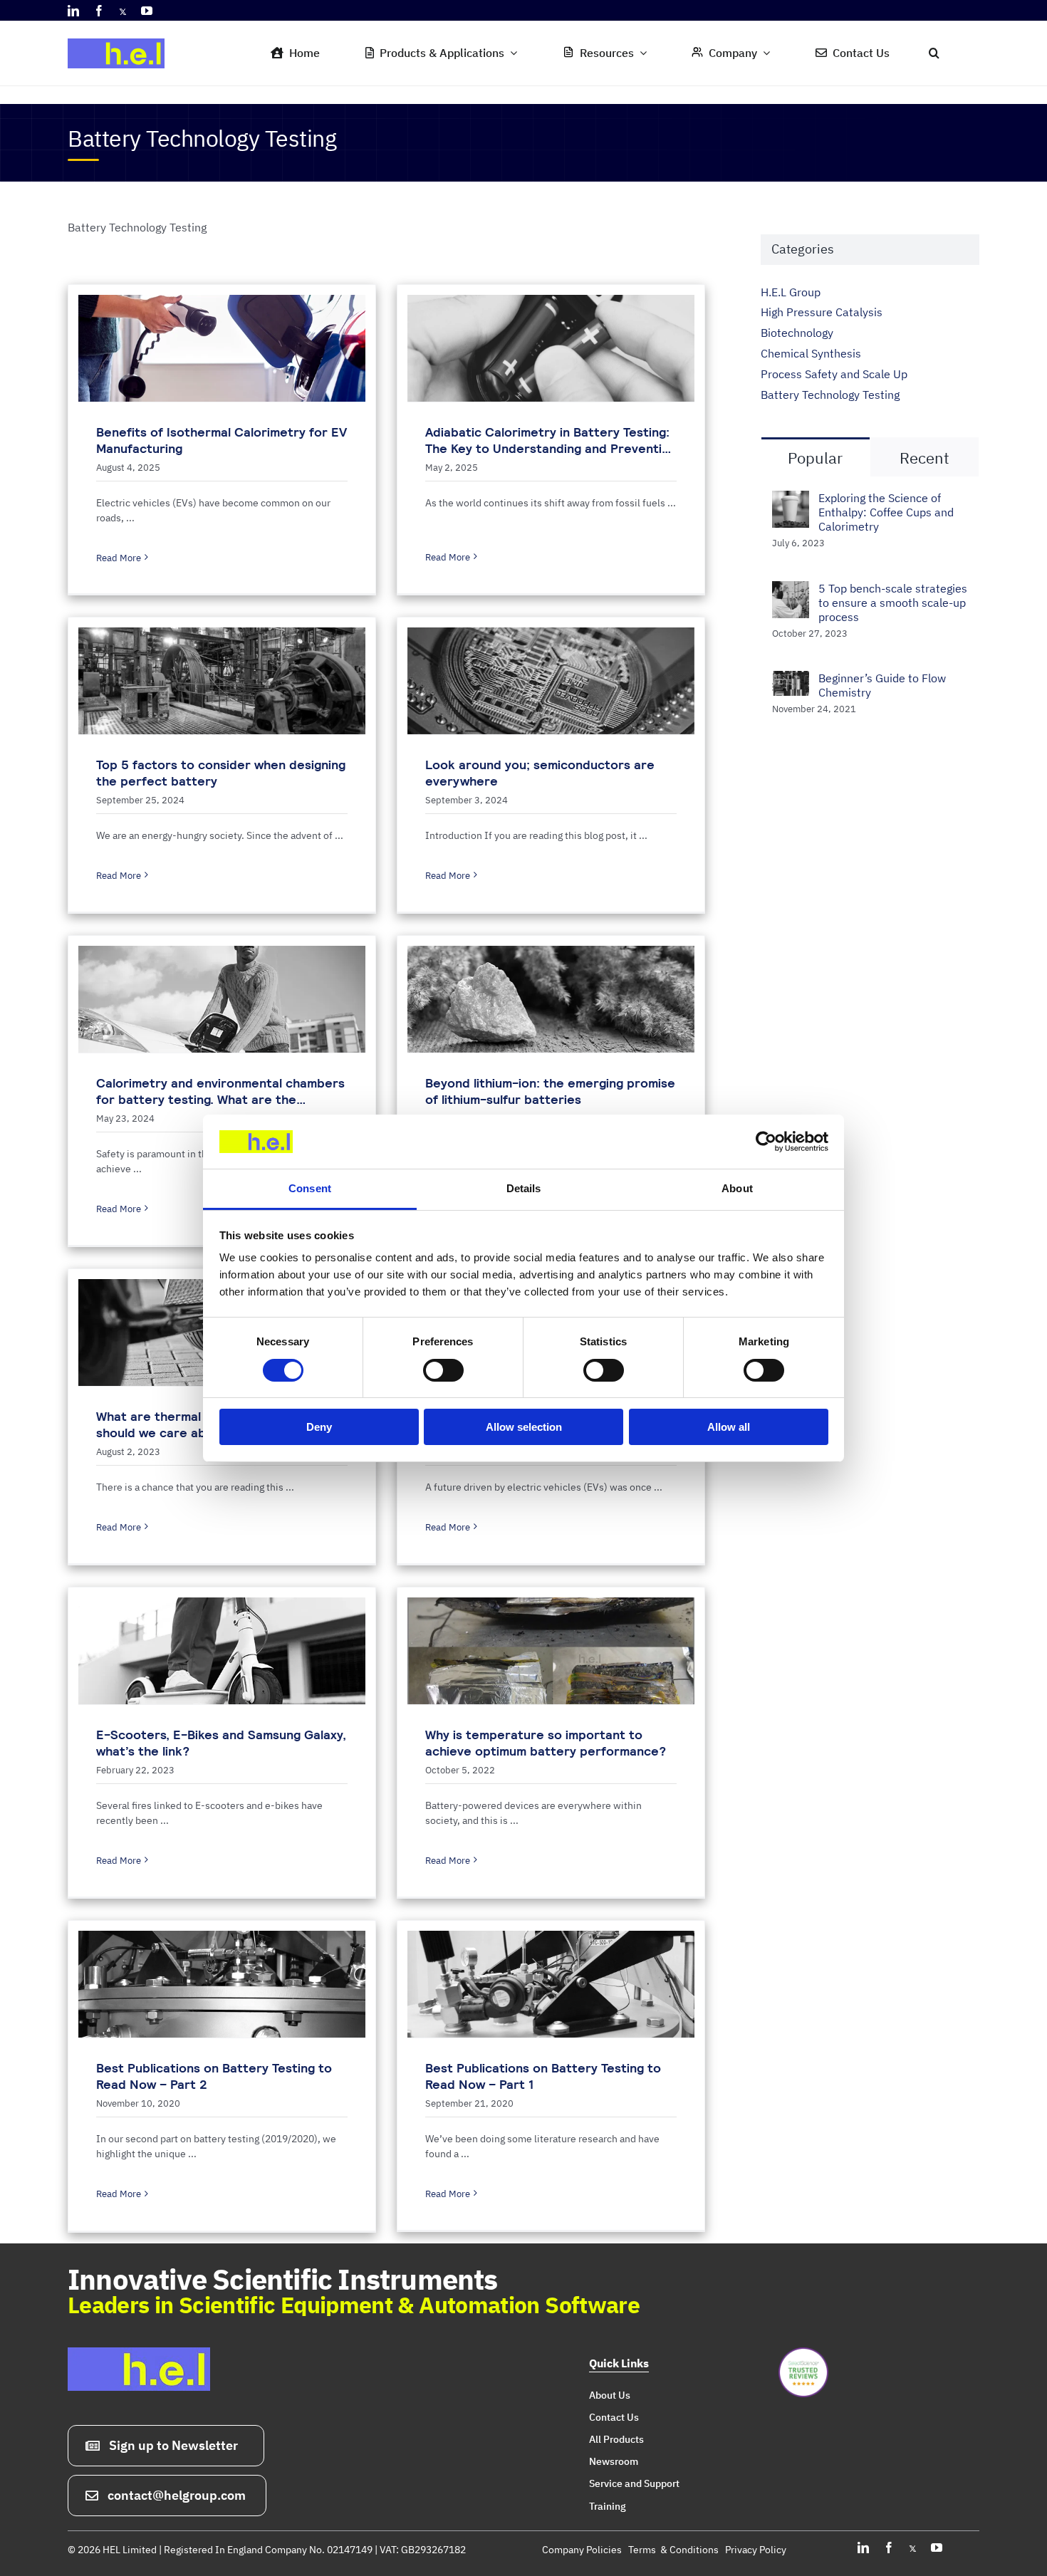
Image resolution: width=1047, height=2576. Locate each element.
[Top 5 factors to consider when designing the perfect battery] (222, 681)
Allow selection (524, 1427)
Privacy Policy (756, 2550)
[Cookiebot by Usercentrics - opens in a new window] (766, 1142)
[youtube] (147, 11)
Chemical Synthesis (811, 353)
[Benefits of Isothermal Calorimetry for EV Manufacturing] (222, 348)
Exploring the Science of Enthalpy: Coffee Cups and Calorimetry (886, 512)
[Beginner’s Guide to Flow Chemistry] (791, 681)
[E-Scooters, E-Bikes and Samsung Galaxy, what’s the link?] (222, 1651)
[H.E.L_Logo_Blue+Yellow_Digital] (121, 34)
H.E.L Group (791, 292)
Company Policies (582, 2550)
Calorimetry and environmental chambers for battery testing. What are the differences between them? (220, 1099)
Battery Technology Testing (830, 395)
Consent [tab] (310, 1188)
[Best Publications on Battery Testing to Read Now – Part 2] (222, 1984)
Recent (924, 458)
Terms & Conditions (673, 2550)
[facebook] (99, 11)
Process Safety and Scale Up (834, 374)
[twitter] (123, 11)
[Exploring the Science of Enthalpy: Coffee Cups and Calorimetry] (791, 501)
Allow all (729, 1427)
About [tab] (737, 1188)
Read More (119, 558)
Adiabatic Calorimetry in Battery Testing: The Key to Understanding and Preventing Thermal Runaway (551, 448)
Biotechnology (797, 333)
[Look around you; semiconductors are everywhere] (551, 681)
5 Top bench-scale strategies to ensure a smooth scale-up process (893, 603)
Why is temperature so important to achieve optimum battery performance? (546, 1743)
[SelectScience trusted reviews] (803, 2353)
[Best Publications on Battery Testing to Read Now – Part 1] (551, 1984)
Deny (319, 1427)
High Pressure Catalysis (822, 312)
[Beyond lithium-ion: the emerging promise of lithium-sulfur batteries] (551, 999)
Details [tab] (524, 1188)
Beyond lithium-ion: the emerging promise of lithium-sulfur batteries (550, 1091)
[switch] (443, 1370)
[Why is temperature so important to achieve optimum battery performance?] (551, 1651)
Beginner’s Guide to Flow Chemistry (882, 685)
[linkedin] (73, 11)
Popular (815, 458)
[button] (934, 53)
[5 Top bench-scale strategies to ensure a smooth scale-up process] (791, 591)
